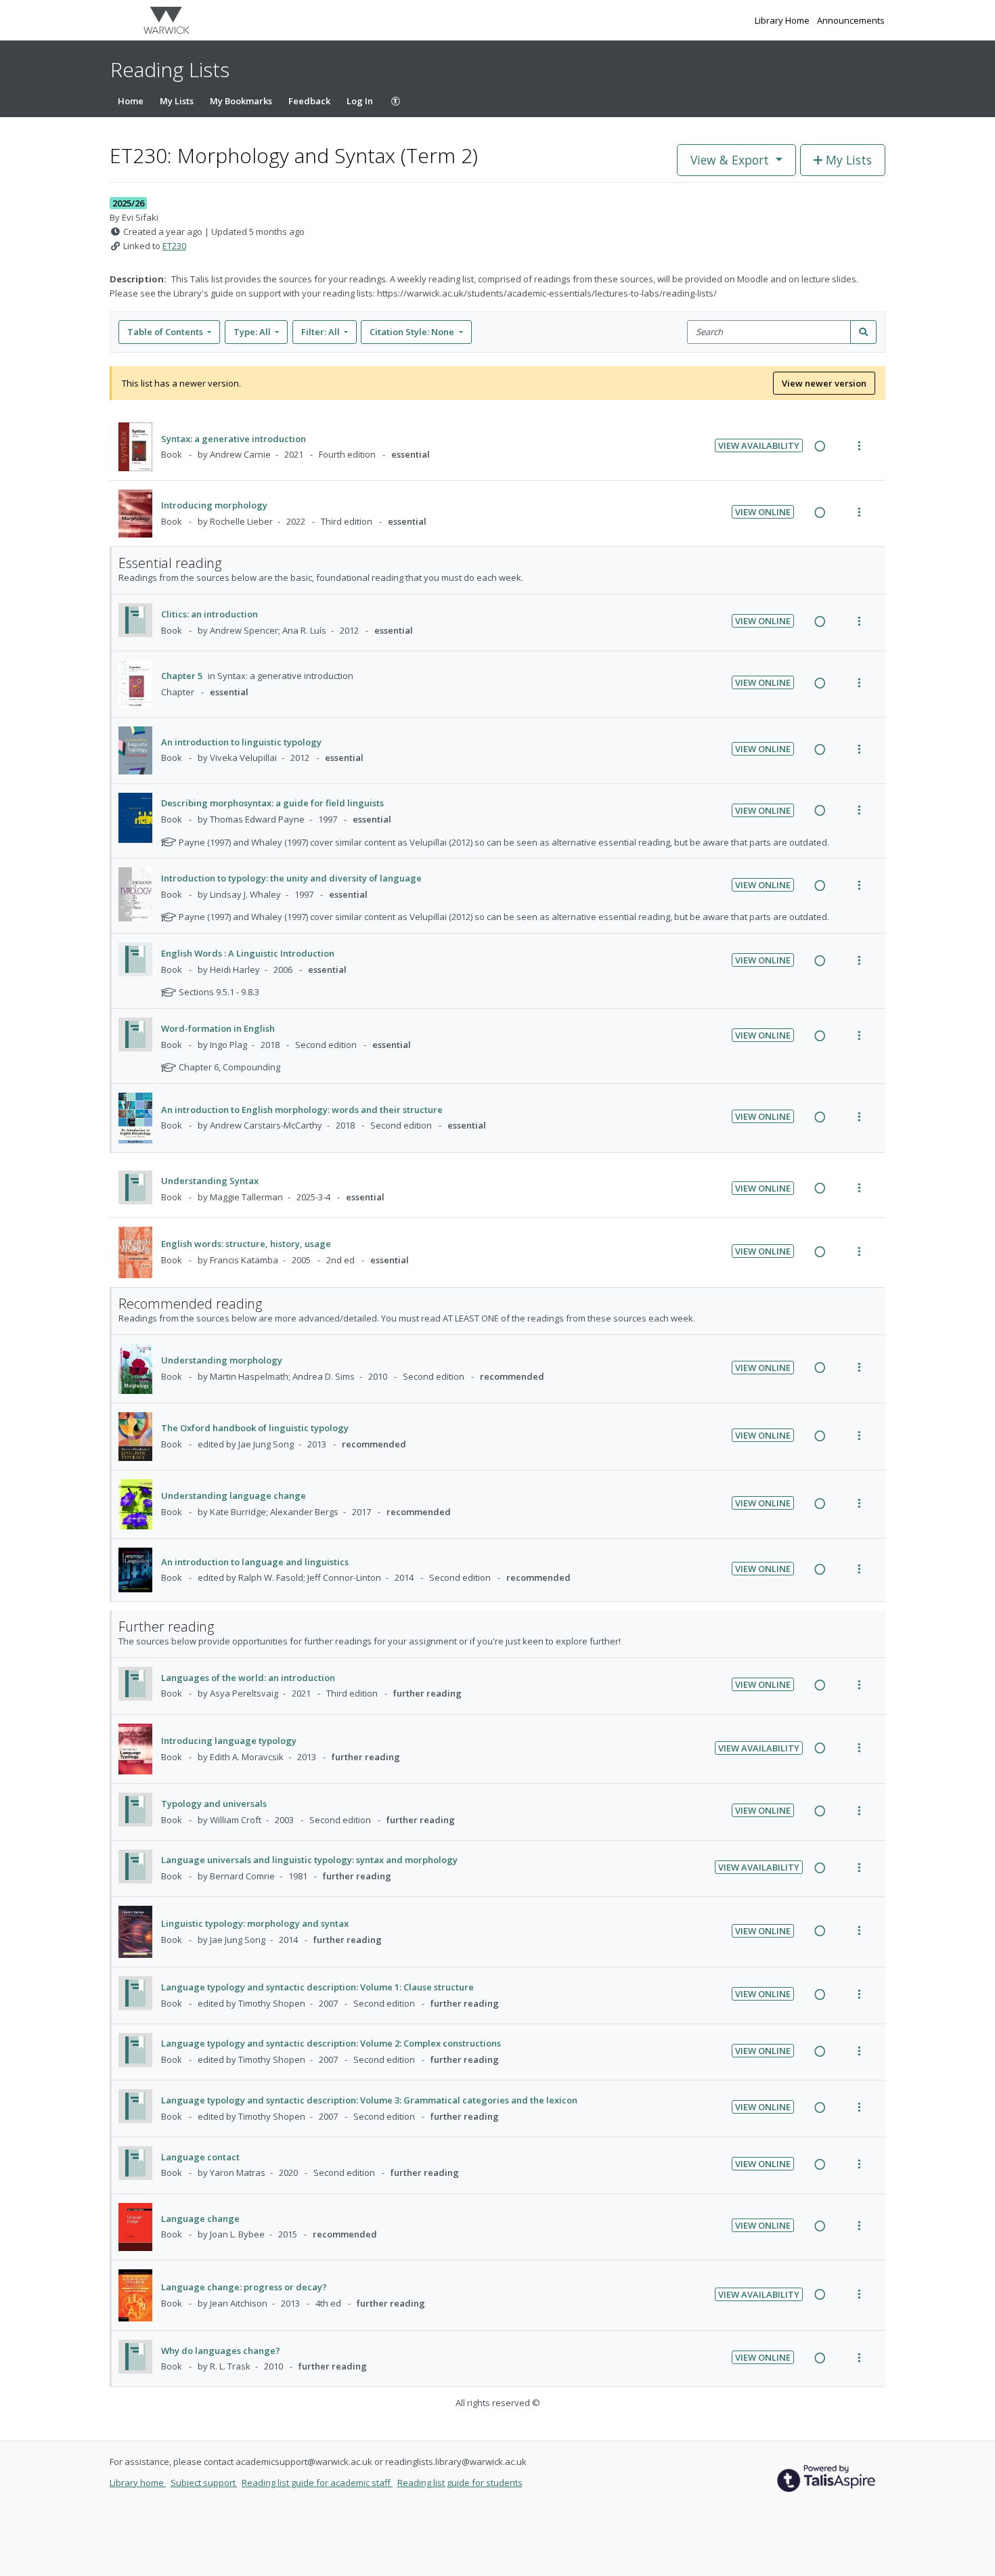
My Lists (177, 101)
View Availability (759, 445)
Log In (360, 101)
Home (131, 101)
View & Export (730, 160)
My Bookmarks (241, 101)
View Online (763, 512)
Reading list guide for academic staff (317, 2483)
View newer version (824, 383)
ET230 (174, 246)
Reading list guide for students (460, 2483)
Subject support (204, 2483)
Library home (138, 2483)
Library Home (783, 20)
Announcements (851, 20)
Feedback (309, 101)
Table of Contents (165, 332)
